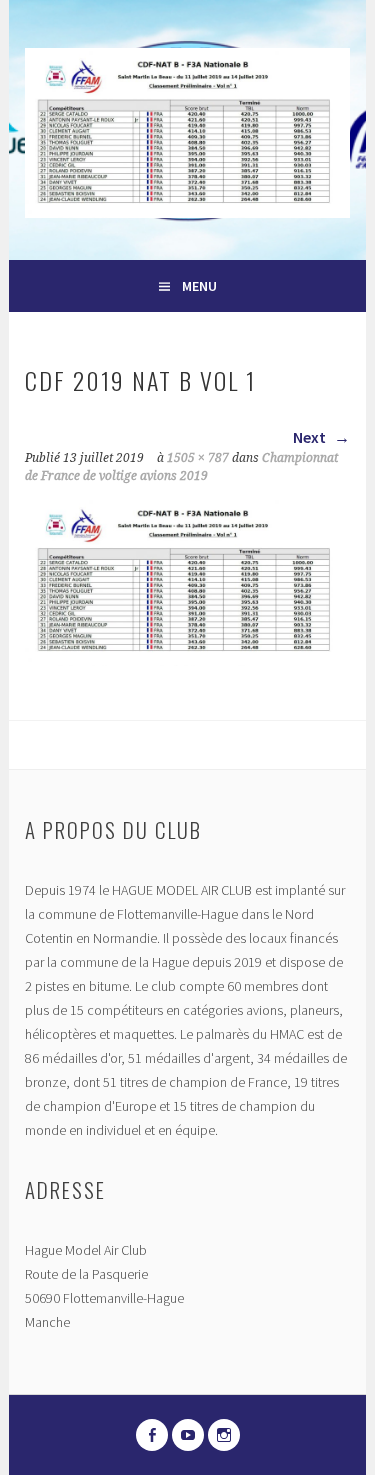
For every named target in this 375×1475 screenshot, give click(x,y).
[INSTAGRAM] (224, 1435)
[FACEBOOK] (152, 1435)
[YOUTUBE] (188, 1435)
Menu (199, 286)
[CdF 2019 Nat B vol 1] (187, 660)
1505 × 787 (198, 458)
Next (311, 437)
